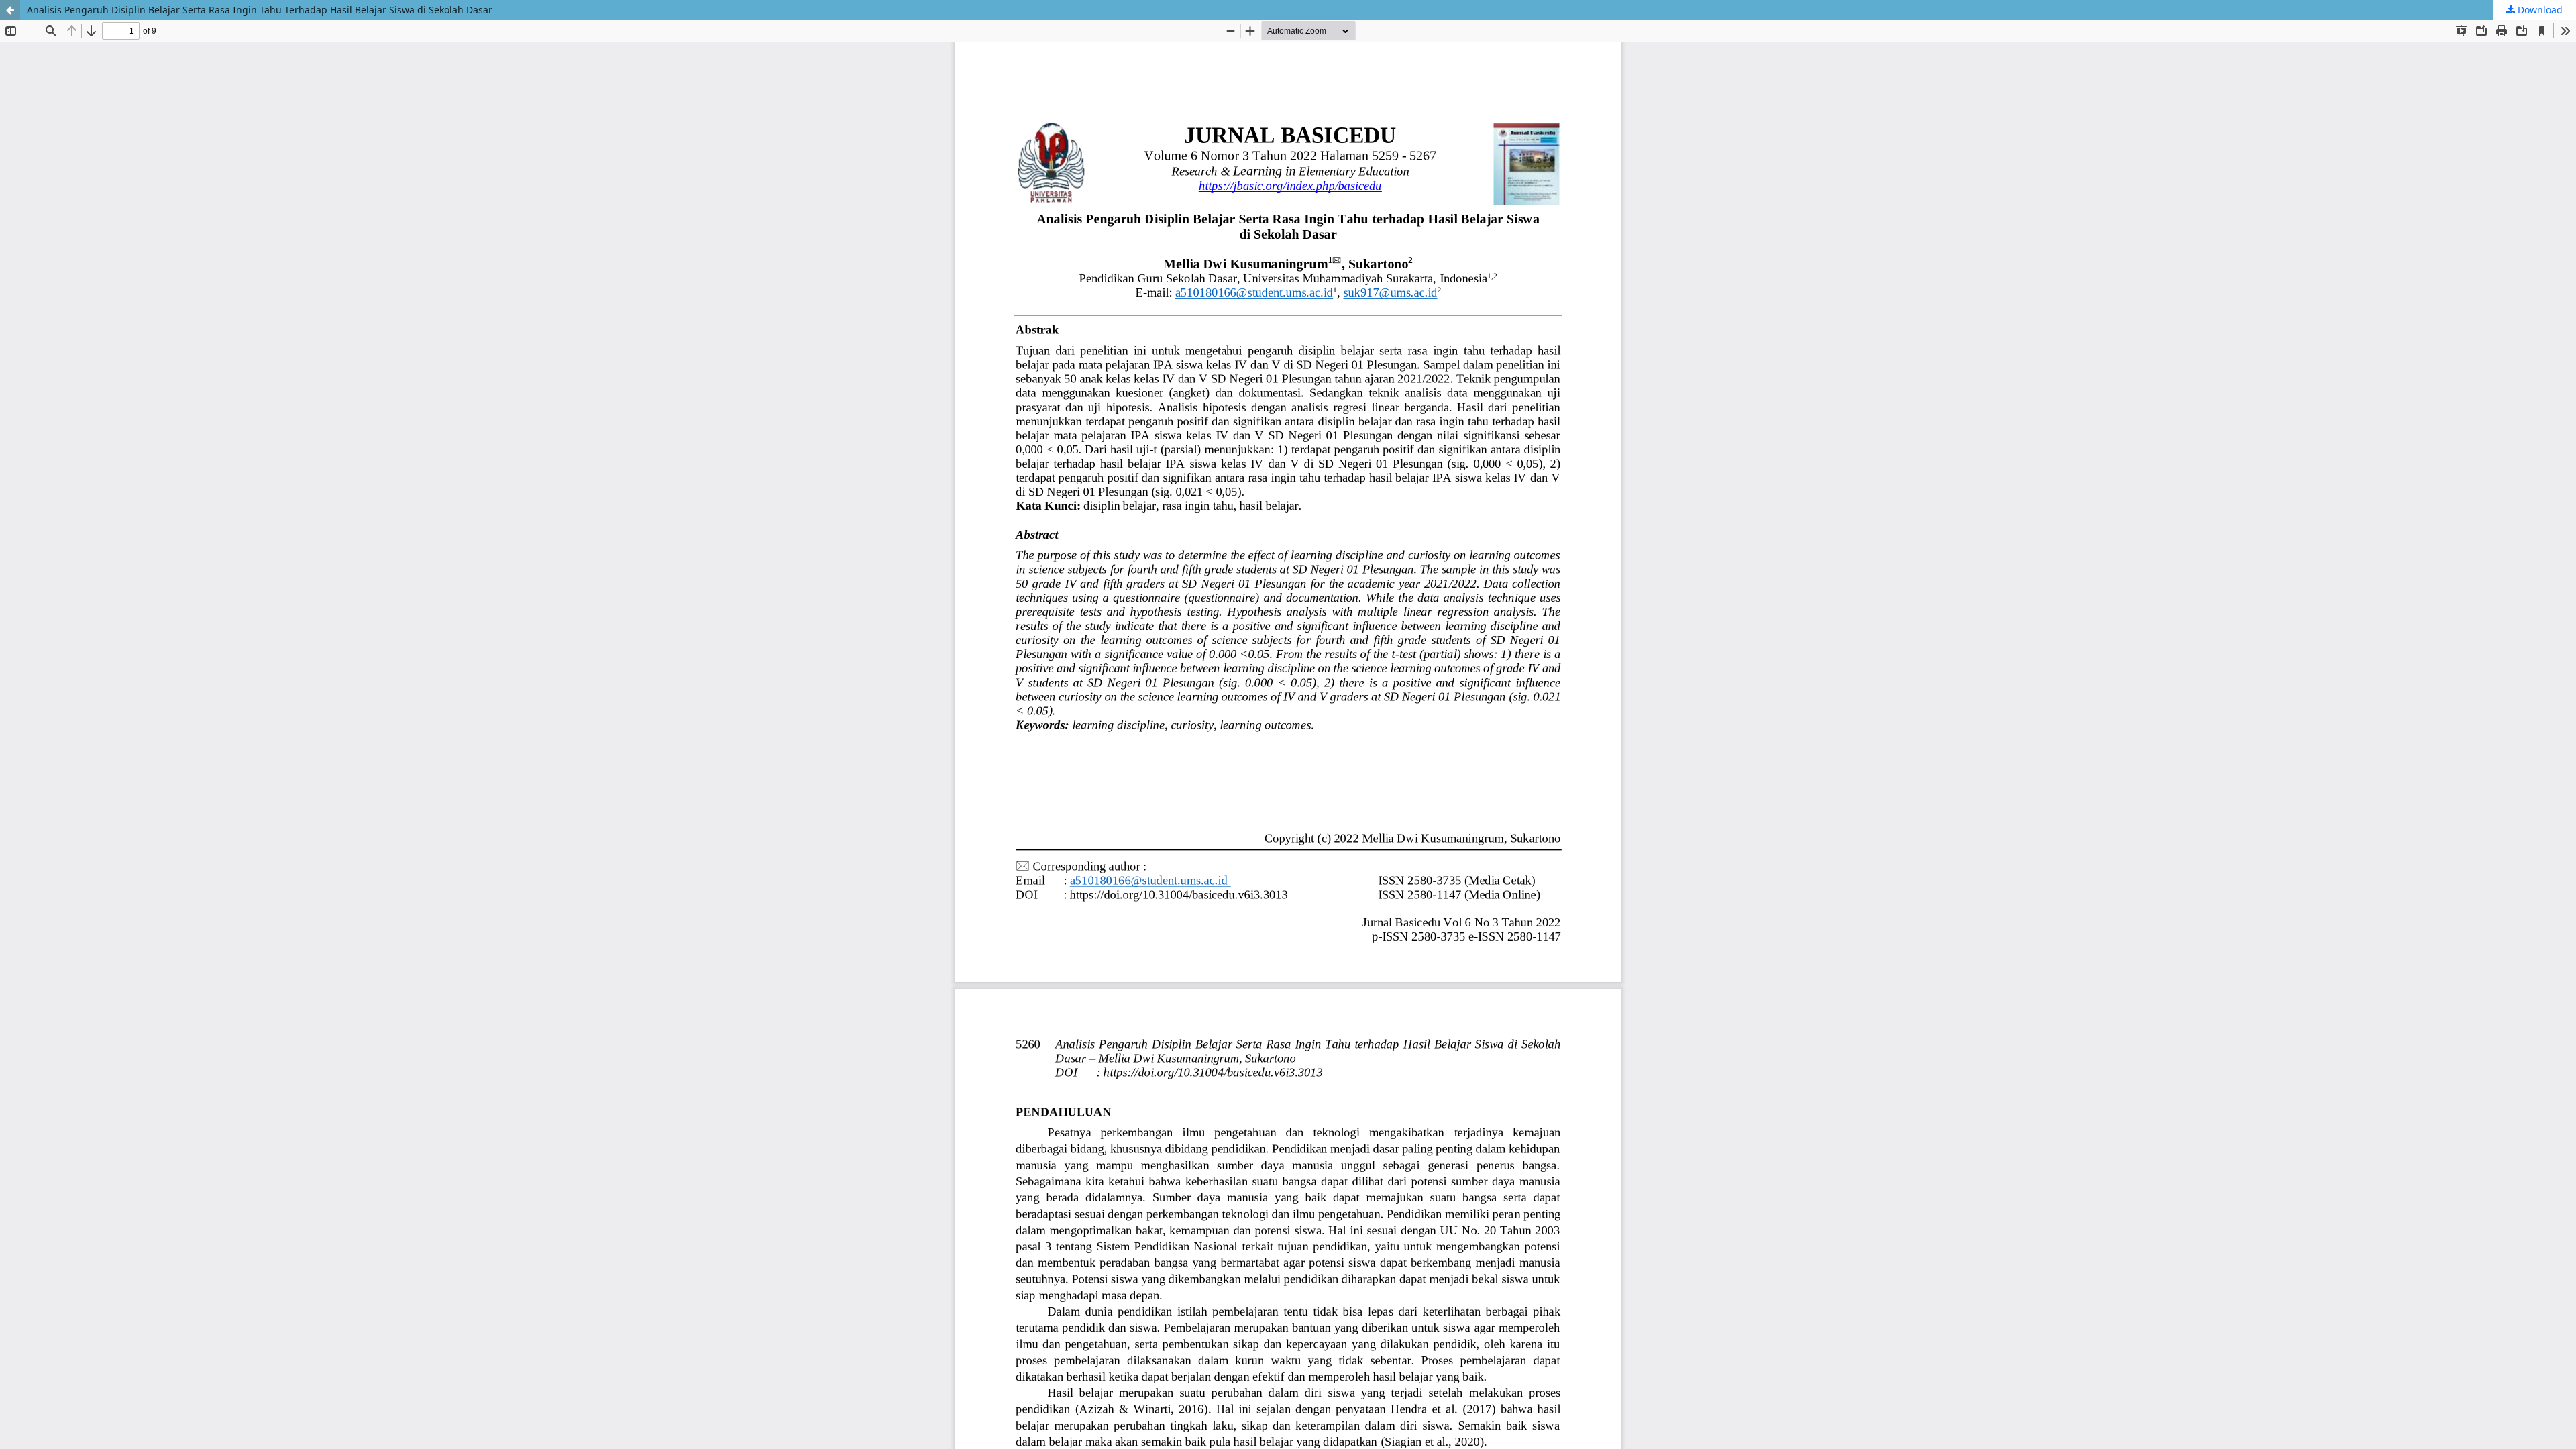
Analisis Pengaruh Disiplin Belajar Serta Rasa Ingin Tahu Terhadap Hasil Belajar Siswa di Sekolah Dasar (260, 10)
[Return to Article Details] (10, 10)
